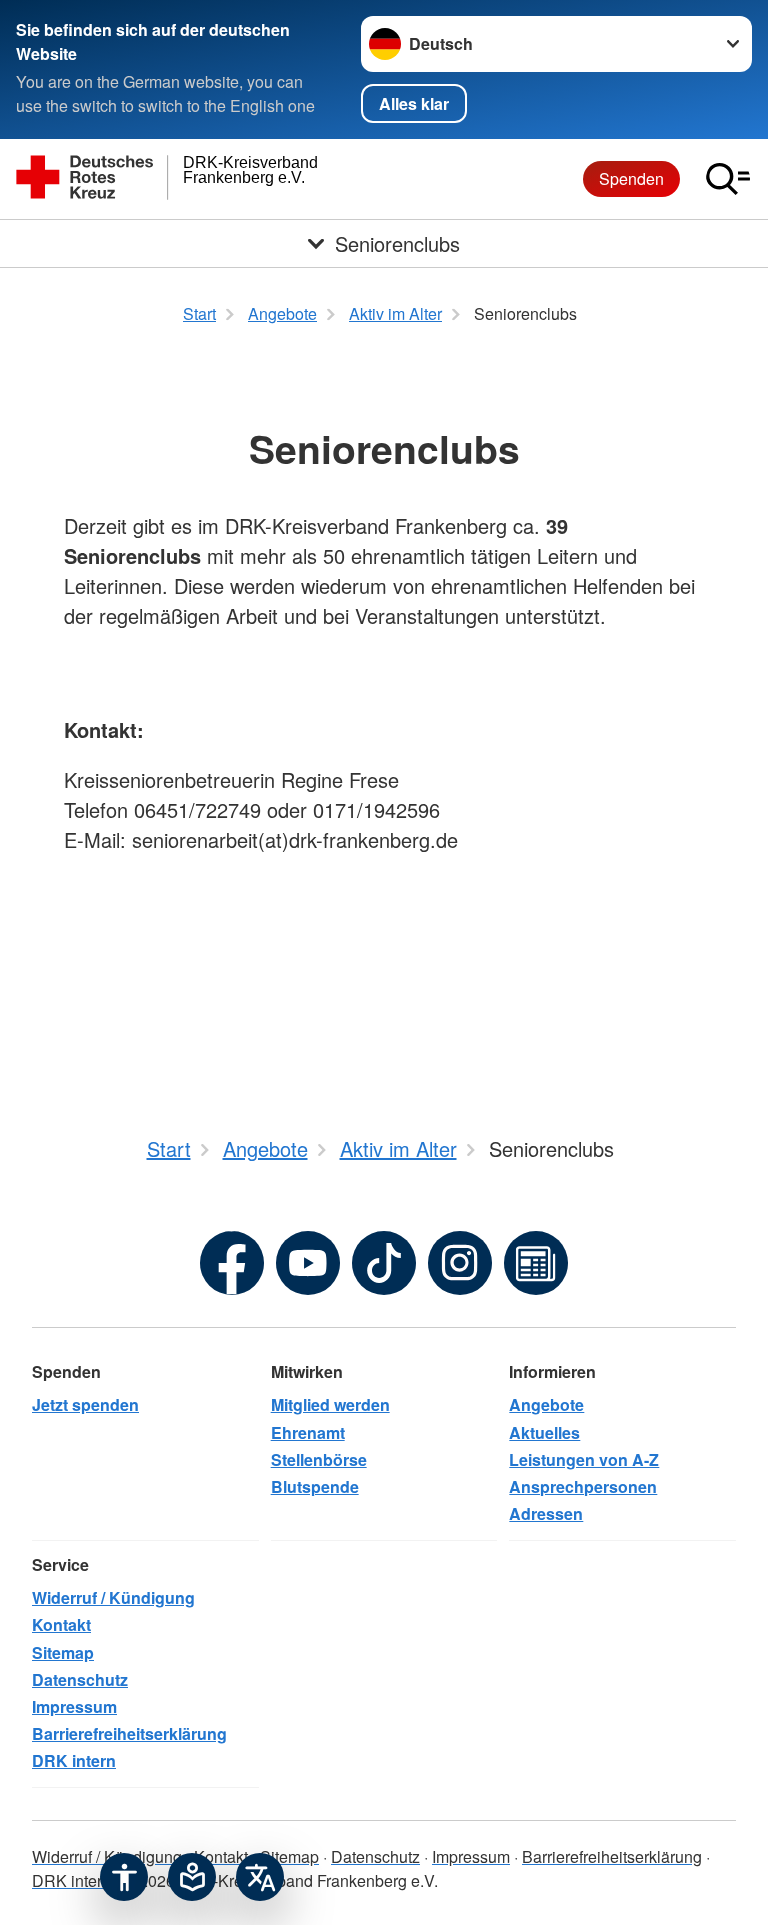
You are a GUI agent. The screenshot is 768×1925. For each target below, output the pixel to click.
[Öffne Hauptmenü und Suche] (728, 179)
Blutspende (315, 1486)
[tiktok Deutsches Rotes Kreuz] (384, 1263)
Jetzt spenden (85, 1404)
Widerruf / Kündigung (113, 1597)
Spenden (631, 178)
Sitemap (63, 1652)
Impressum (74, 1706)
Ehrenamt (308, 1432)
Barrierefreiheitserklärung (129, 1733)
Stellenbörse (319, 1459)
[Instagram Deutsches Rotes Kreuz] (460, 1263)
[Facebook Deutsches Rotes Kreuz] (232, 1263)
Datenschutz (80, 1679)
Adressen (546, 1513)
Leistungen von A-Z (584, 1459)
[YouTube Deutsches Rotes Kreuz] (308, 1263)
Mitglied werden (330, 1404)
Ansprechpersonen (583, 1486)
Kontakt (61, 1624)
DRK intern (74, 1760)
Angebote (546, 1404)
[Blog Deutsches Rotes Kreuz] (536, 1263)
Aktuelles (544, 1432)
